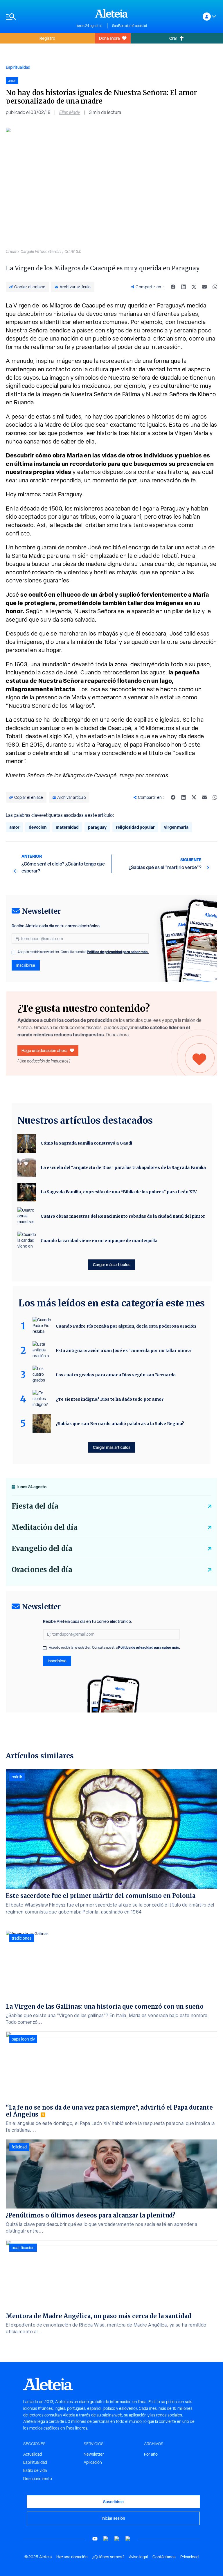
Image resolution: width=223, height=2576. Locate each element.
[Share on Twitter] (194, 287)
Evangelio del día (42, 1548)
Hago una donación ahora (44, 1050)
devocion (38, 827)
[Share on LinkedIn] (184, 287)
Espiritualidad (18, 67)
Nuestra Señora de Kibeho (181, 394)
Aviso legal (138, 2557)
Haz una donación (72, 2557)
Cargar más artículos (112, 1265)
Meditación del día (45, 1527)
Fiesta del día (35, 1506)
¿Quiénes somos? (108, 2557)
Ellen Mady (70, 112)
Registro (47, 38)
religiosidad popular (135, 827)
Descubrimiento (38, 2479)
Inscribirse (26, 965)
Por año (151, 2454)
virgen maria (176, 827)
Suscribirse (113, 2502)
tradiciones (22, 1938)
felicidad (19, 2147)
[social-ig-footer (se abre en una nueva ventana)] (128, 2539)
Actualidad (33, 2454)
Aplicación (93, 2462)
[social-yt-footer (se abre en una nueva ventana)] (95, 2539)
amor (14, 827)
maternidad (67, 827)
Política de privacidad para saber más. (118, 952)
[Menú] (38, 17)
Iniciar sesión (113, 2518)
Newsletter (94, 2454)
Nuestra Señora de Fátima (105, 394)
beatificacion (23, 2248)
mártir (17, 1777)
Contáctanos (164, 2557)
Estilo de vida (35, 2470)
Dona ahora (109, 38)
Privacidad (189, 2557)
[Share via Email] (204, 287)
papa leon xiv (23, 2039)
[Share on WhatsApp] (215, 287)
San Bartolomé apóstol (129, 26)
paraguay (97, 827)
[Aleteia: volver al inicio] (111, 13)
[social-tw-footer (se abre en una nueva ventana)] (117, 2539)
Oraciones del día (42, 1570)
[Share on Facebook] (173, 287)
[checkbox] (13, 953)
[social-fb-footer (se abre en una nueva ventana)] (106, 2539)
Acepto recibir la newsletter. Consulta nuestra (83, 952)
